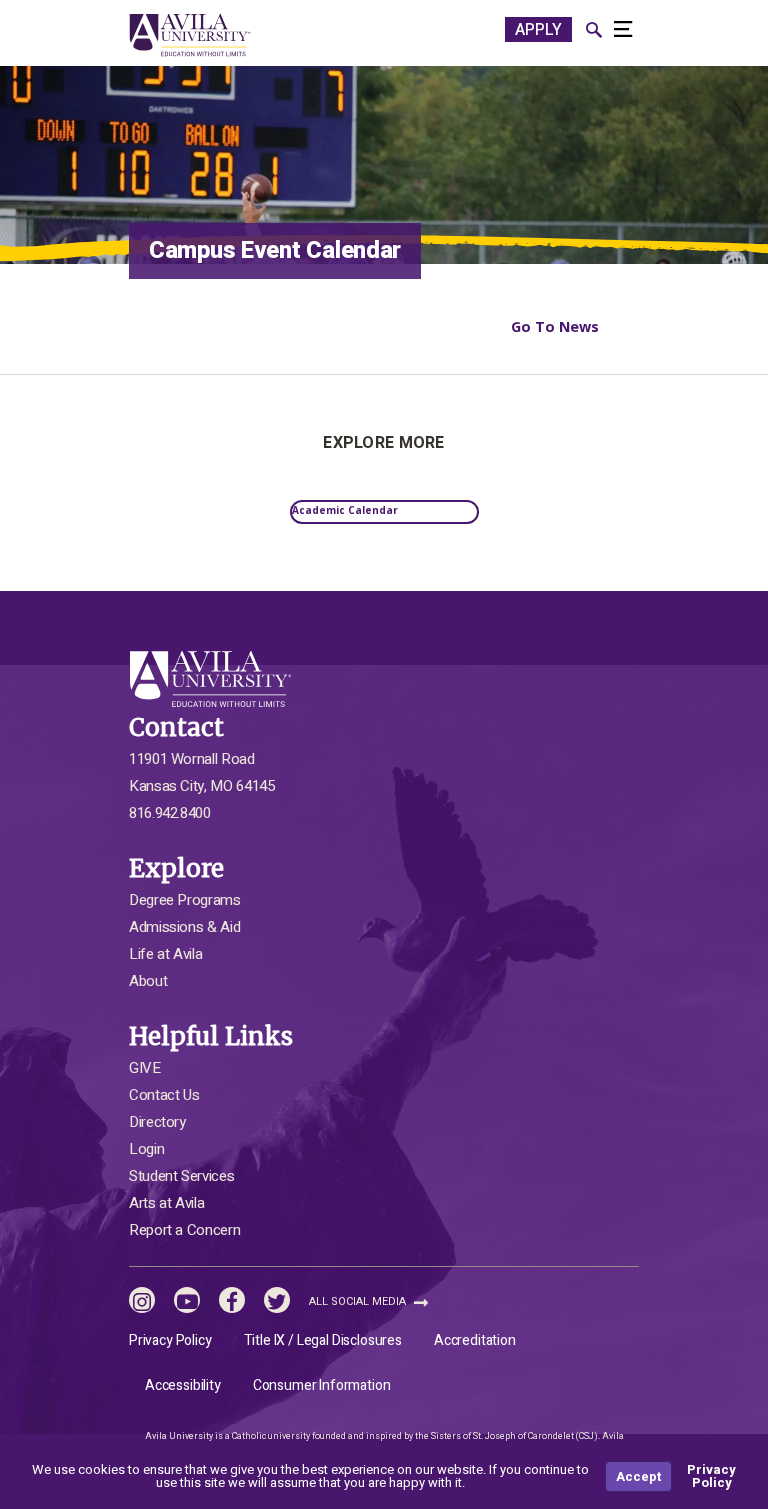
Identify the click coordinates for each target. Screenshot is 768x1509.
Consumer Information (322, 1385)
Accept (638, 1476)
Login (146, 1149)
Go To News (555, 326)
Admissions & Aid (184, 927)
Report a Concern (184, 1230)
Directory (157, 1122)
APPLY (538, 30)
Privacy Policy (170, 1340)
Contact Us (164, 1095)
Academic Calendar (345, 510)
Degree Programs (185, 900)
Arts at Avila (166, 1203)
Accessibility (183, 1385)
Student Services (181, 1176)
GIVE (145, 1068)
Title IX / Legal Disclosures (323, 1340)
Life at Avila (165, 954)
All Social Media (359, 1301)
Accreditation (475, 1340)
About (148, 981)
